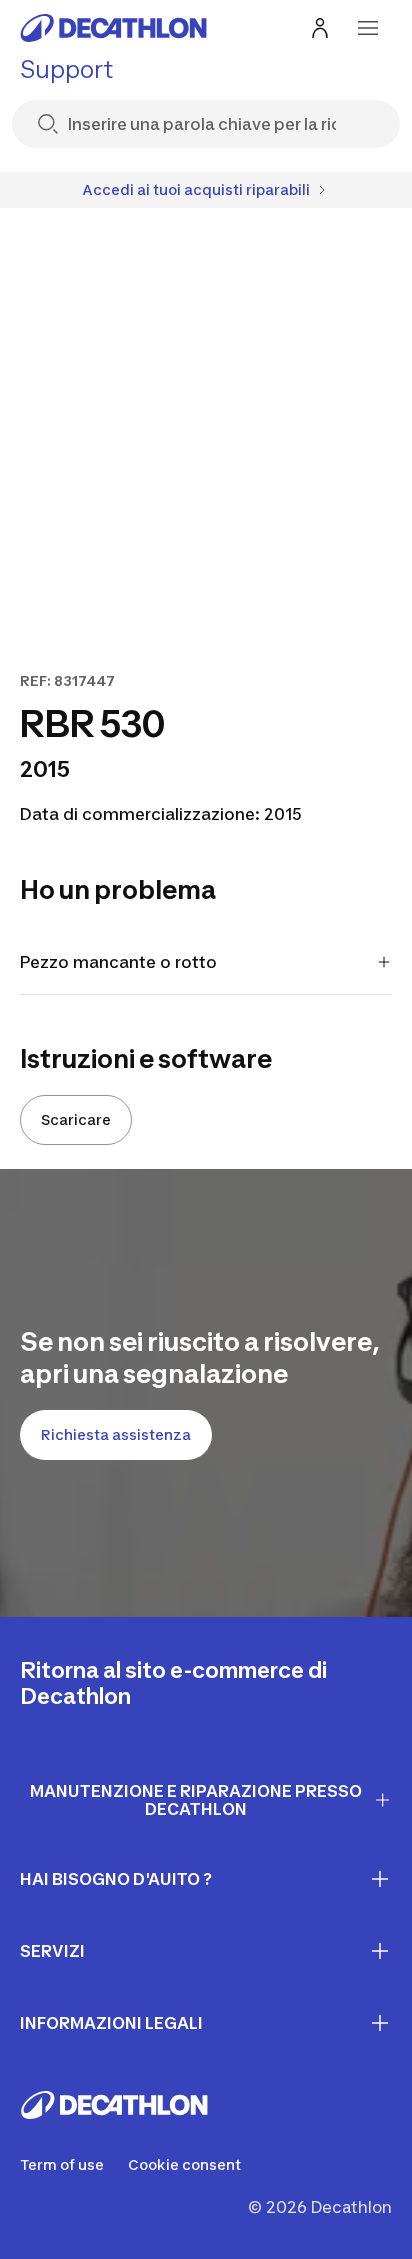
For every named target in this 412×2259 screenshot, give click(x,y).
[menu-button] (368, 28)
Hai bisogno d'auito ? (116, 1879)
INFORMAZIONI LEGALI (111, 2023)
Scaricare (76, 1119)
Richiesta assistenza (116, 1434)
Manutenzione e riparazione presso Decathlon (196, 1800)
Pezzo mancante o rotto (118, 962)
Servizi (52, 1951)
